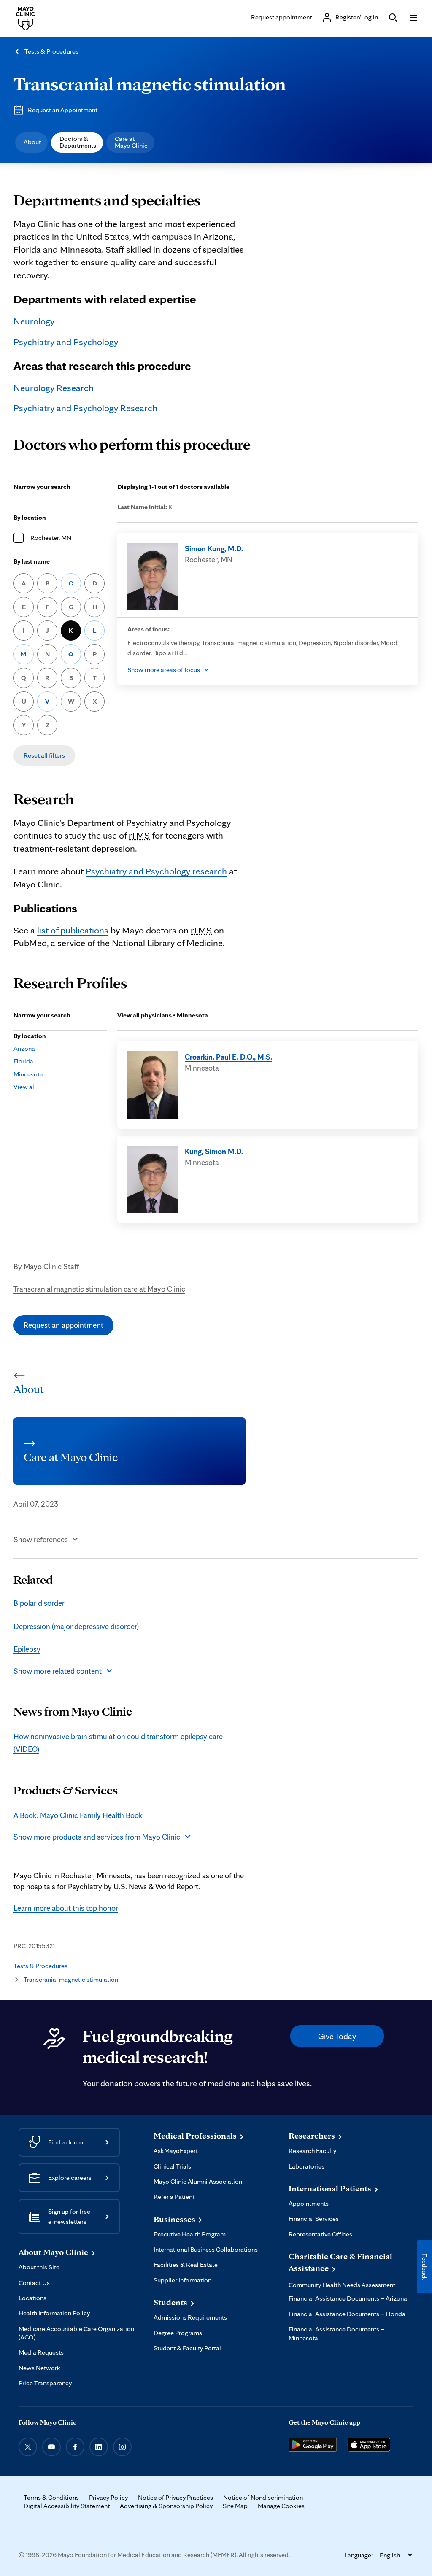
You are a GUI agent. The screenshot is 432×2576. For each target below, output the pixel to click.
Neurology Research (54, 387)
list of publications (73, 930)
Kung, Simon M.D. (214, 1151)
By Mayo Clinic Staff (46, 1266)
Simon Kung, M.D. (214, 548)
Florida (23, 1061)
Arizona (24, 1048)
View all (25, 1087)
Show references (41, 1539)
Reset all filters (44, 755)
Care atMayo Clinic (131, 142)
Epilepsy (27, 1649)
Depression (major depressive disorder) (76, 1626)
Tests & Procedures (51, 51)
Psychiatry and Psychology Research (85, 408)
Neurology (34, 321)
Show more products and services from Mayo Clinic (97, 1837)
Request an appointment (63, 1325)
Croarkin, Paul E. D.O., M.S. (228, 1057)
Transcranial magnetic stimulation (150, 84)
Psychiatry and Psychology (66, 341)
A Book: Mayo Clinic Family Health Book (78, 1815)
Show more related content (58, 1671)
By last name (32, 561)
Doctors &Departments (78, 142)
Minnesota (28, 1074)
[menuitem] (31, 143)
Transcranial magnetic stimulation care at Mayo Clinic (99, 1289)
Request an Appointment (63, 110)
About (32, 142)
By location (30, 517)
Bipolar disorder (39, 1603)
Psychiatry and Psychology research (156, 871)
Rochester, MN (51, 538)
